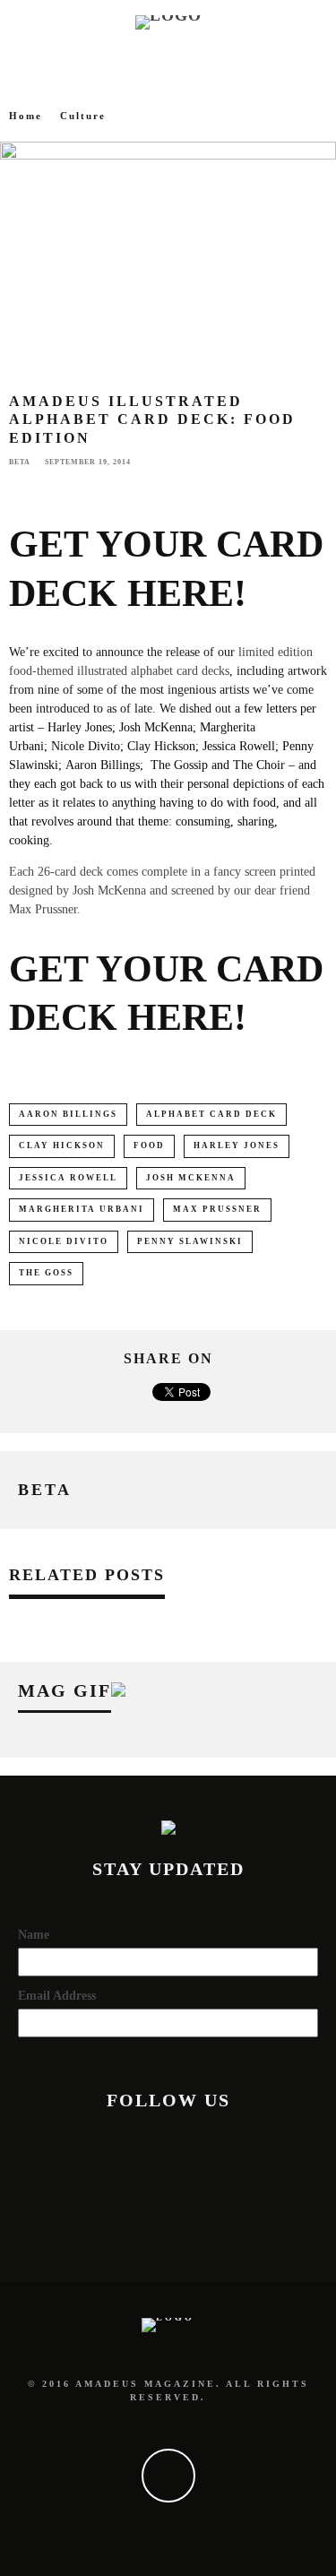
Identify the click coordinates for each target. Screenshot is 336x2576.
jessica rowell (68, 1178)
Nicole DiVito (64, 1241)
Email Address (57, 1996)
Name (34, 1935)
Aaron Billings (68, 1114)
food (149, 1145)
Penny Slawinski (190, 1241)
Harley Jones (237, 1145)
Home (26, 116)
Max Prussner (43, 909)
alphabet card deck (211, 1114)
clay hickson (62, 1145)
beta (20, 462)
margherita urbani (82, 1209)
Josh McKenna (109, 890)
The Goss (46, 1273)
